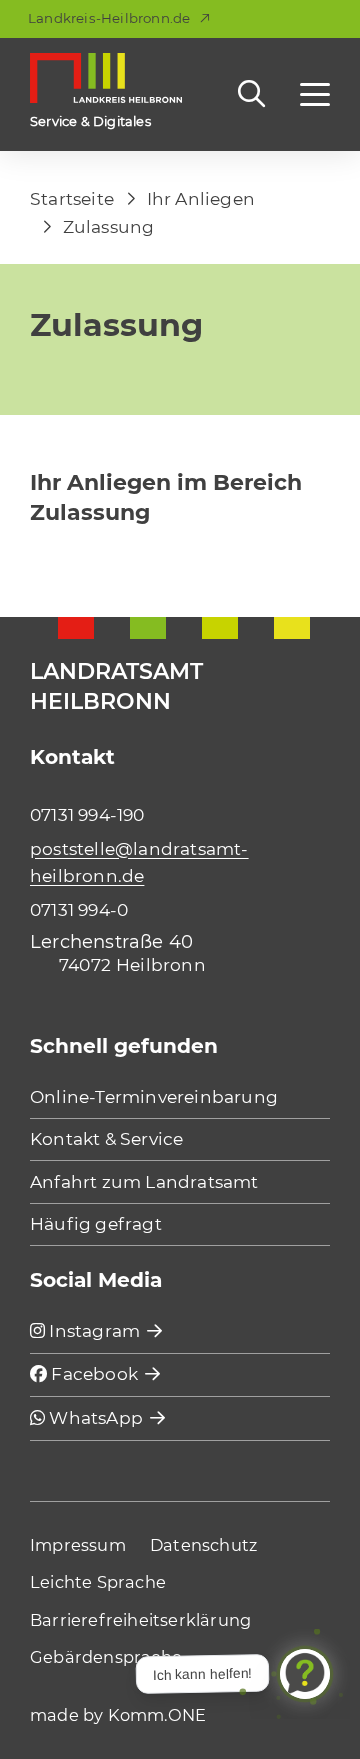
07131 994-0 (79, 909)
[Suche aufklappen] (256, 93)
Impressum (78, 1545)
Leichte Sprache (98, 1582)
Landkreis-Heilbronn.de (109, 18)
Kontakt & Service (106, 1138)
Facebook (92, 1373)
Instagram (92, 1330)
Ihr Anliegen (201, 198)
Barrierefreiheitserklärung (140, 1620)
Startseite (72, 198)
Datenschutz (203, 1545)
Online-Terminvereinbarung (154, 1096)
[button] (315, 94)
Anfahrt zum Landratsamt (144, 1181)
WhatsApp (94, 1417)
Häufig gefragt (96, 1223)
